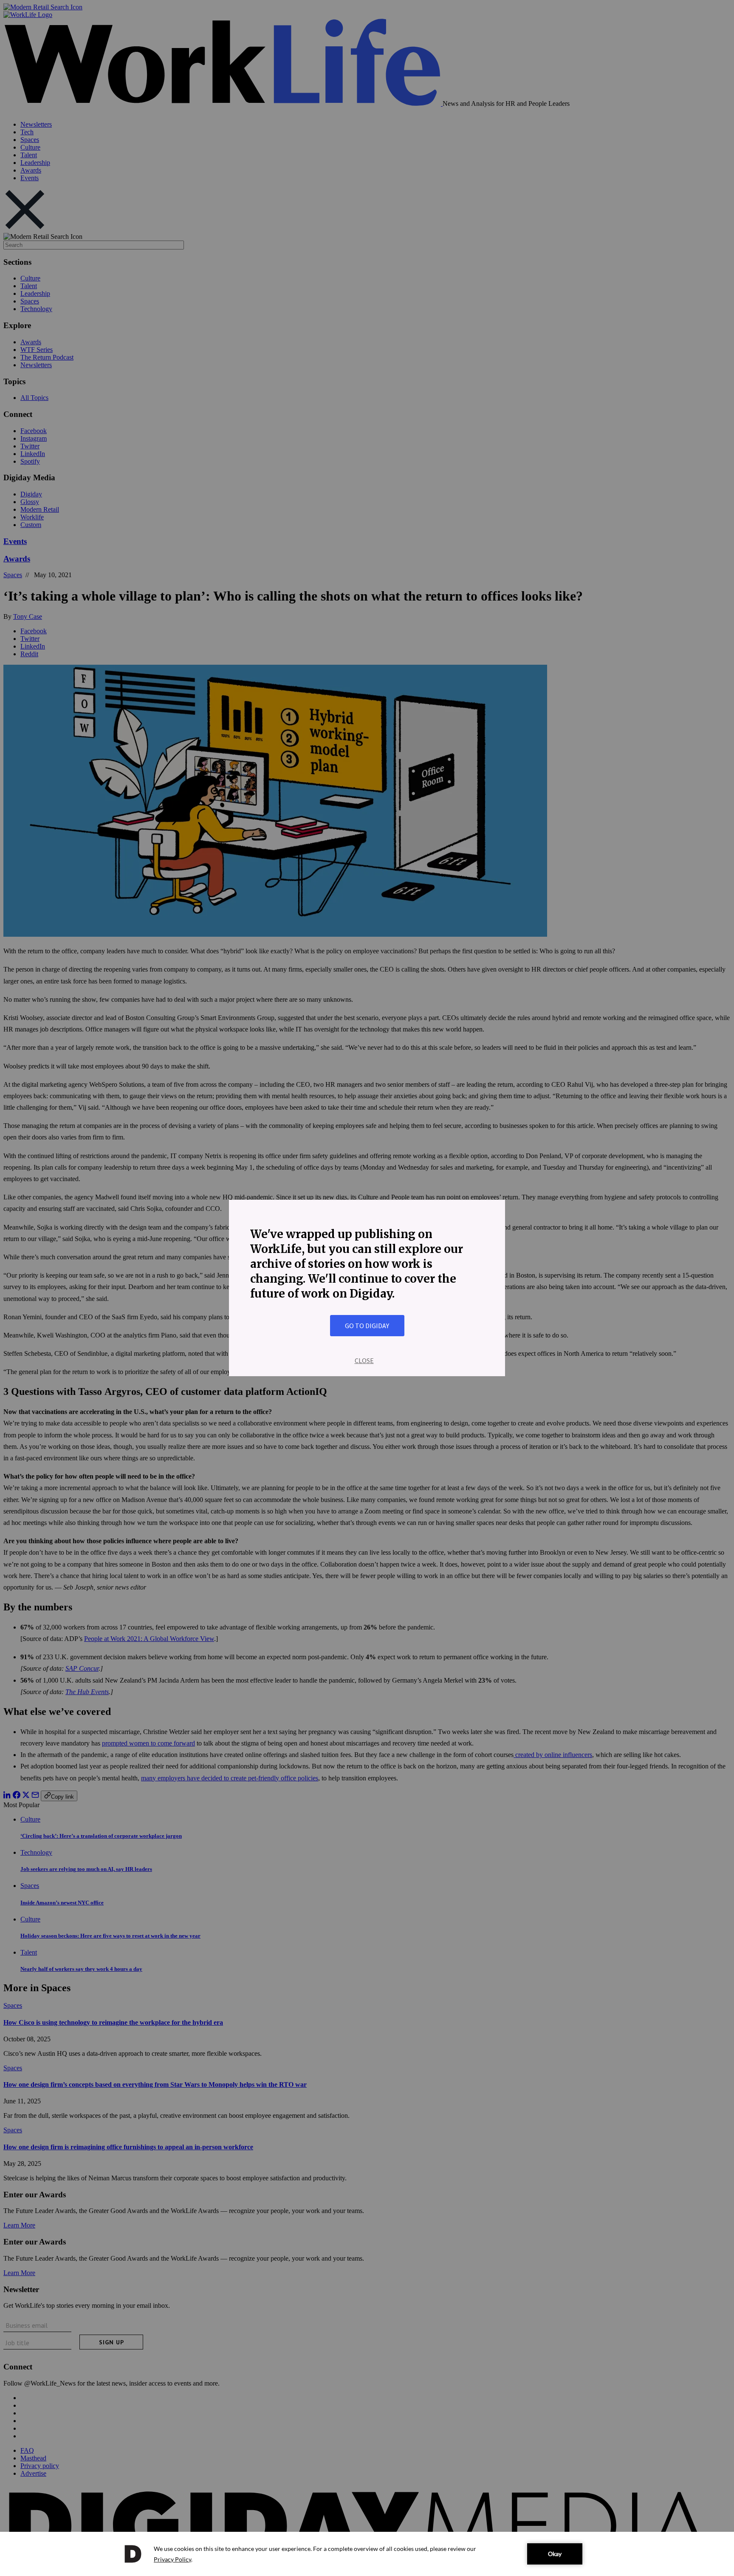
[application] (367, 2554)
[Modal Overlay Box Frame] (367, 1288)
